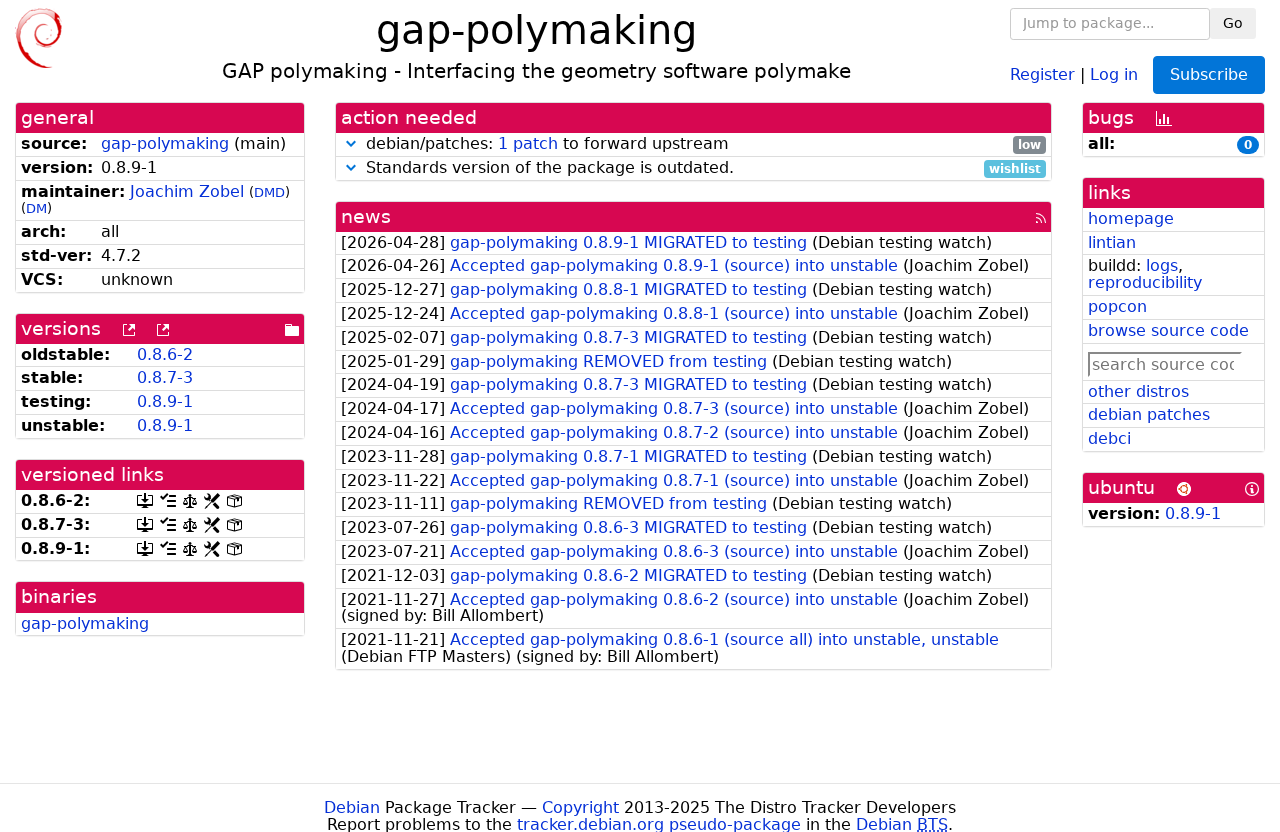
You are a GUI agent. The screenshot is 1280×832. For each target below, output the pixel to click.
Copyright (580, 807)
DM (36, 208)
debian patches (1149, 414)
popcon (1117, 306)
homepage (1131, 218)
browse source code (1168, 330)
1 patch (528, 143)
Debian (352, 807)
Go (1233, 23)
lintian (1112, 242)
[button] (351, 143)
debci (1109, 438)
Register (1042, 73)
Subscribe (1209, 74)
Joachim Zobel (187, 191)
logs (1162, 265)
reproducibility (1145, 282)
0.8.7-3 (165, 377)
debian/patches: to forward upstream (701, 144)
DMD (269, 192)
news (366, 216)
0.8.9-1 (165, 401)
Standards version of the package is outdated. (701, 168)
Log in (1114, 73)
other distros (1138, 391)
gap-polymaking (165, 143)
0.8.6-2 (165, 354)
